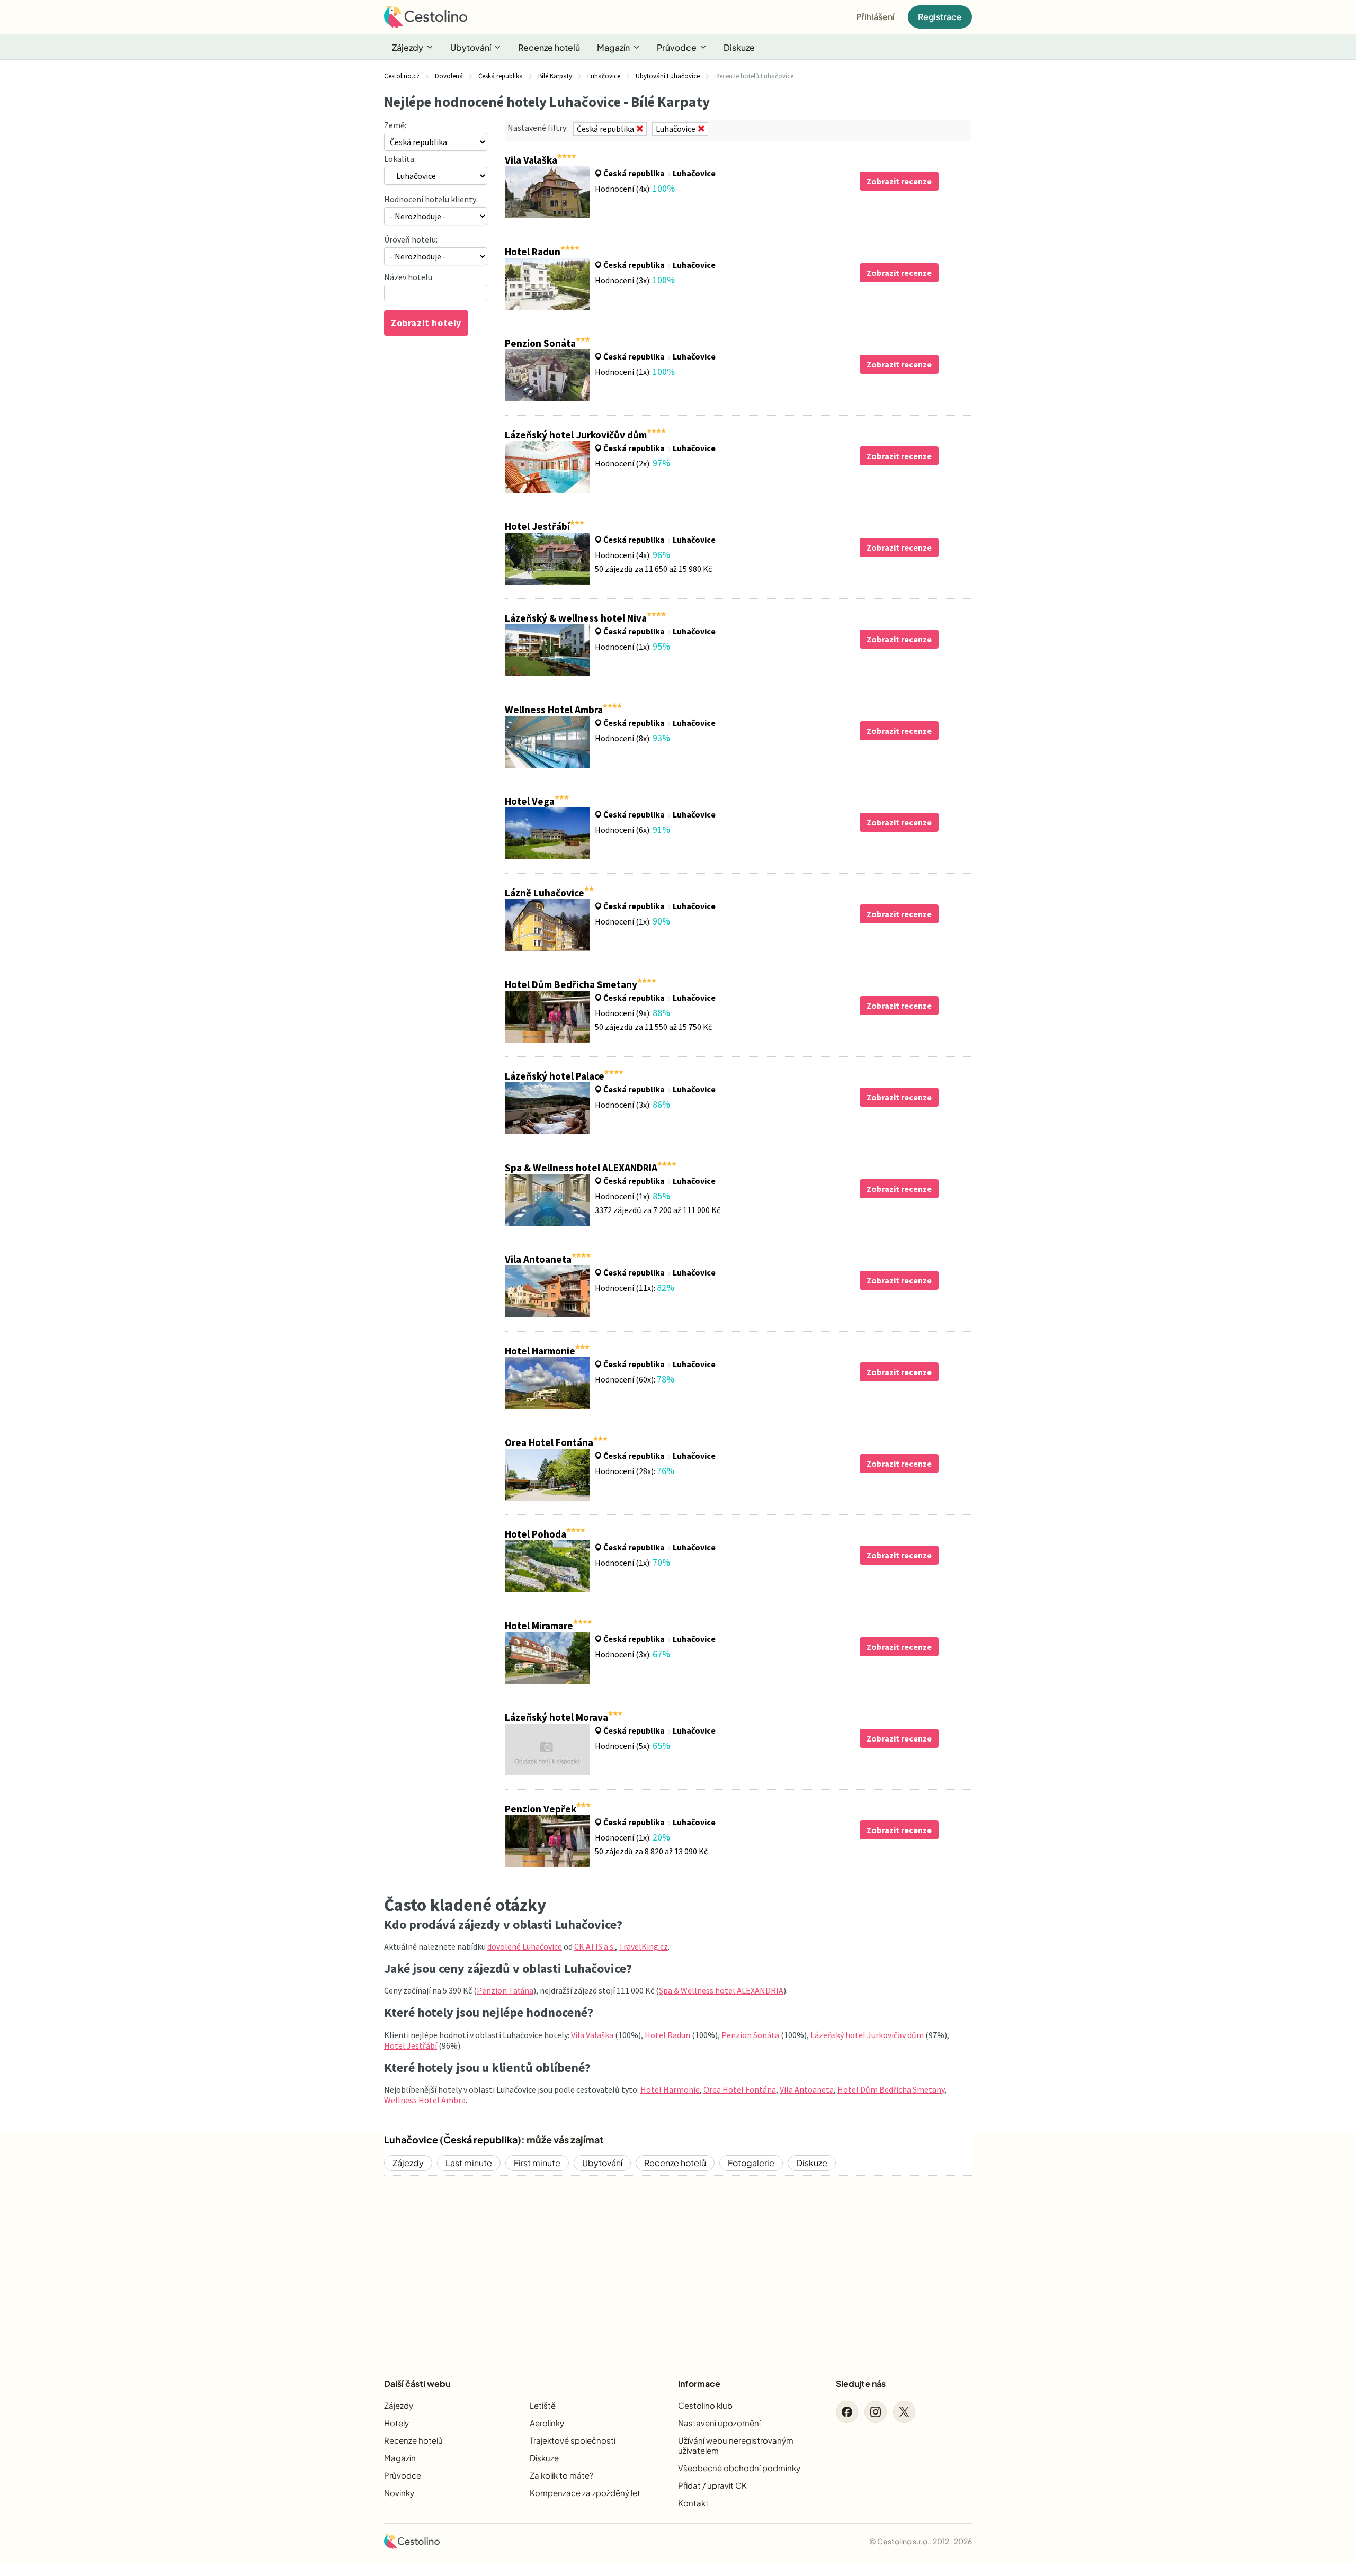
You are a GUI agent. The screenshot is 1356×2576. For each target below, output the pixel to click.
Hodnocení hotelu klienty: (431, 199)
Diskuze (739, 47)
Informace (699, 2384)
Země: (395, 125)
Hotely (396, 2423)
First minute (537, 2163)
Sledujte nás (861, 2384)
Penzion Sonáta (750, 2035)
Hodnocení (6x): (632, 830)
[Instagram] (876, 2412)
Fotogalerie (751, 2163)
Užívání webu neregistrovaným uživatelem (736, 2445)
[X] (904, 2412)
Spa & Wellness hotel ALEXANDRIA (721, 1990)
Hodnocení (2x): (632, 463)
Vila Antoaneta (807, 2089)
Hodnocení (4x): (635, 189)
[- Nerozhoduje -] (436, 256)
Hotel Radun (667, 2035)
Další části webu (417, 2384)
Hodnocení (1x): (635, 372)
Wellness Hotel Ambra (425, 2100)
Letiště (543, 2405)
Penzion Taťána (505, 1990)
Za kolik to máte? (561, 2475)
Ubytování (471, 47)
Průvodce (677, 47)
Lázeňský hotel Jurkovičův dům (867, 2035)
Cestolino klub (705, 2405)
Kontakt (693, 2503)
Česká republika (634, 173)
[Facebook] (847, 2412)
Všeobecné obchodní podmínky (739, 2468)
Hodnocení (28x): (635, 1471)
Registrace (940, 17)
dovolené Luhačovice (525, 1946)
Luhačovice (694, 173)
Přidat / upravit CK (712, 2485)
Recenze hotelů (549, 47)
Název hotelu (408, 277)
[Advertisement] (678, 2268)
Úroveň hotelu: (411, 239)
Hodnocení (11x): (635, 1288)
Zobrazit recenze (899, 181)
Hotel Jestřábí (411, 2045)
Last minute (469, 2163)
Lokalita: (400, 159)
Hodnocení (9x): (632, 1013)
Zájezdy (408, 47)
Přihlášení (875, 17)
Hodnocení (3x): (635, 280)
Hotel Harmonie (670, 2089)
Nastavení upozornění (719, 2423)
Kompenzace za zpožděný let (585, 2493)
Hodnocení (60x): (635, 1379)
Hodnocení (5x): (632, 1746)
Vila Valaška (592, 2035)
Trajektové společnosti (573, 2440)
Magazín (613, 47)
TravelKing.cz (643, 1946)
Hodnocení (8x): (632, 738)
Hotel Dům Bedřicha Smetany (891, 2089)
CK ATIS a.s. (595, 1946)
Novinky (399, 2493)
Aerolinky (547, 2423)
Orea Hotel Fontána (740, 2089)
